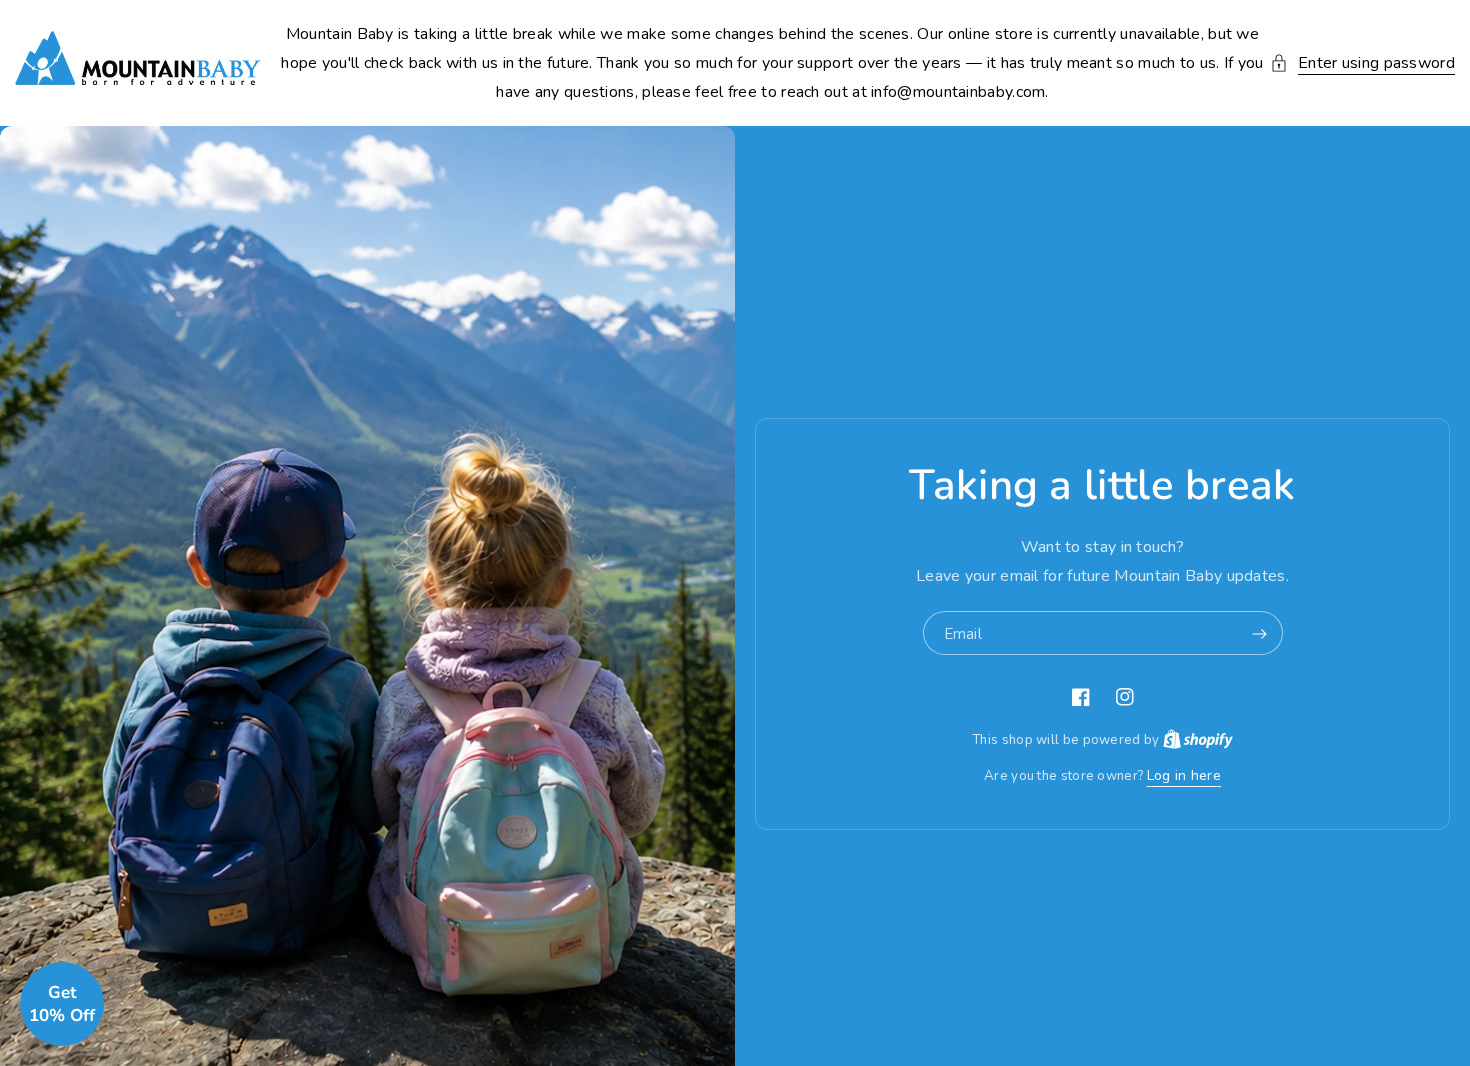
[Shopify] (1198, 739)
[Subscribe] (1260, 634)
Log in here (1184, 775)
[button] (1362, 63)
